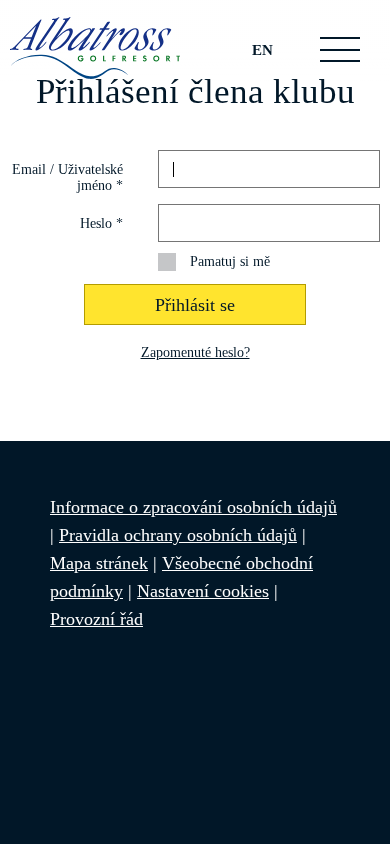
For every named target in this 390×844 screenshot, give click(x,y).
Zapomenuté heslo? (195, 352)
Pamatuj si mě (230, 261)
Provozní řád (96, 619)
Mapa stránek (99, 563)
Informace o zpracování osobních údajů (193, 507)
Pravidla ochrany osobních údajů (178, 535)
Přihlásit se (195, 305)
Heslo (101, 223)
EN (262, 49)
